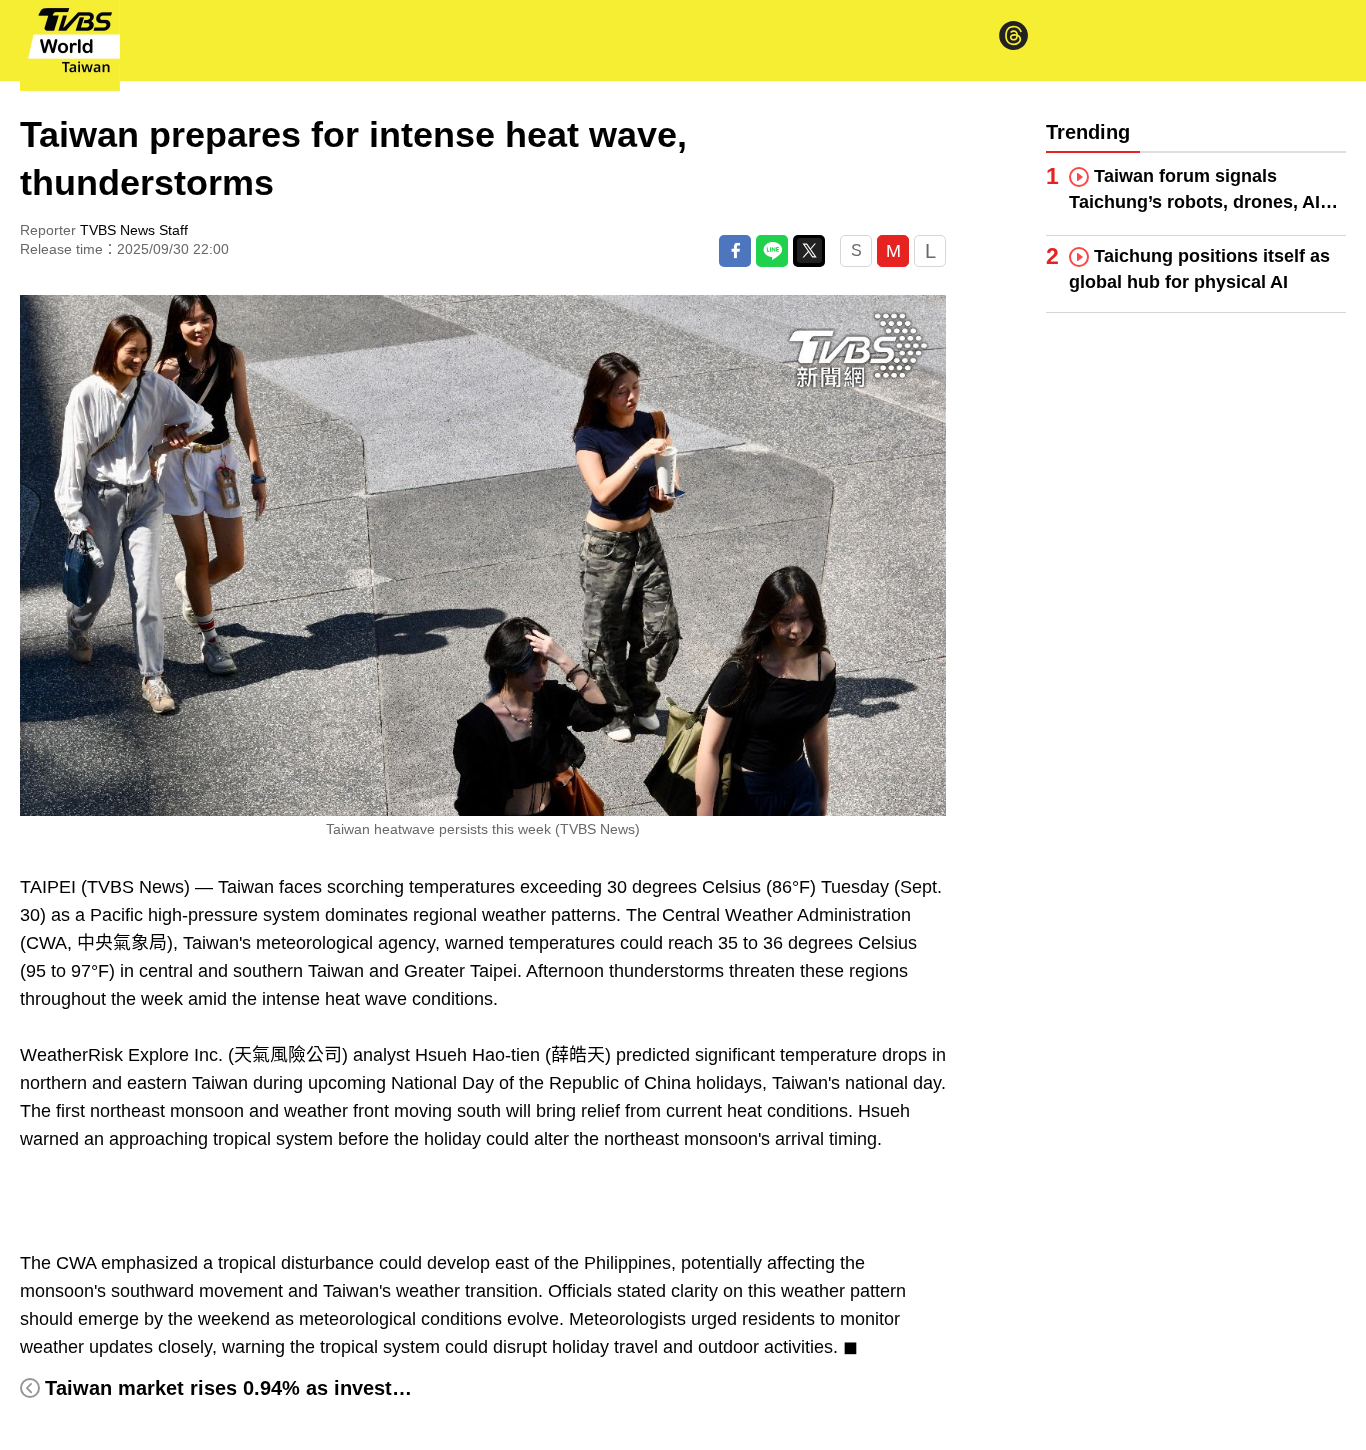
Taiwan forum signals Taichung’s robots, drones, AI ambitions (1194, 190)
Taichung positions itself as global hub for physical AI (1199, 269)
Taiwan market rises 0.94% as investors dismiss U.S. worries (336, 1388)
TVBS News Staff (134, 230)
